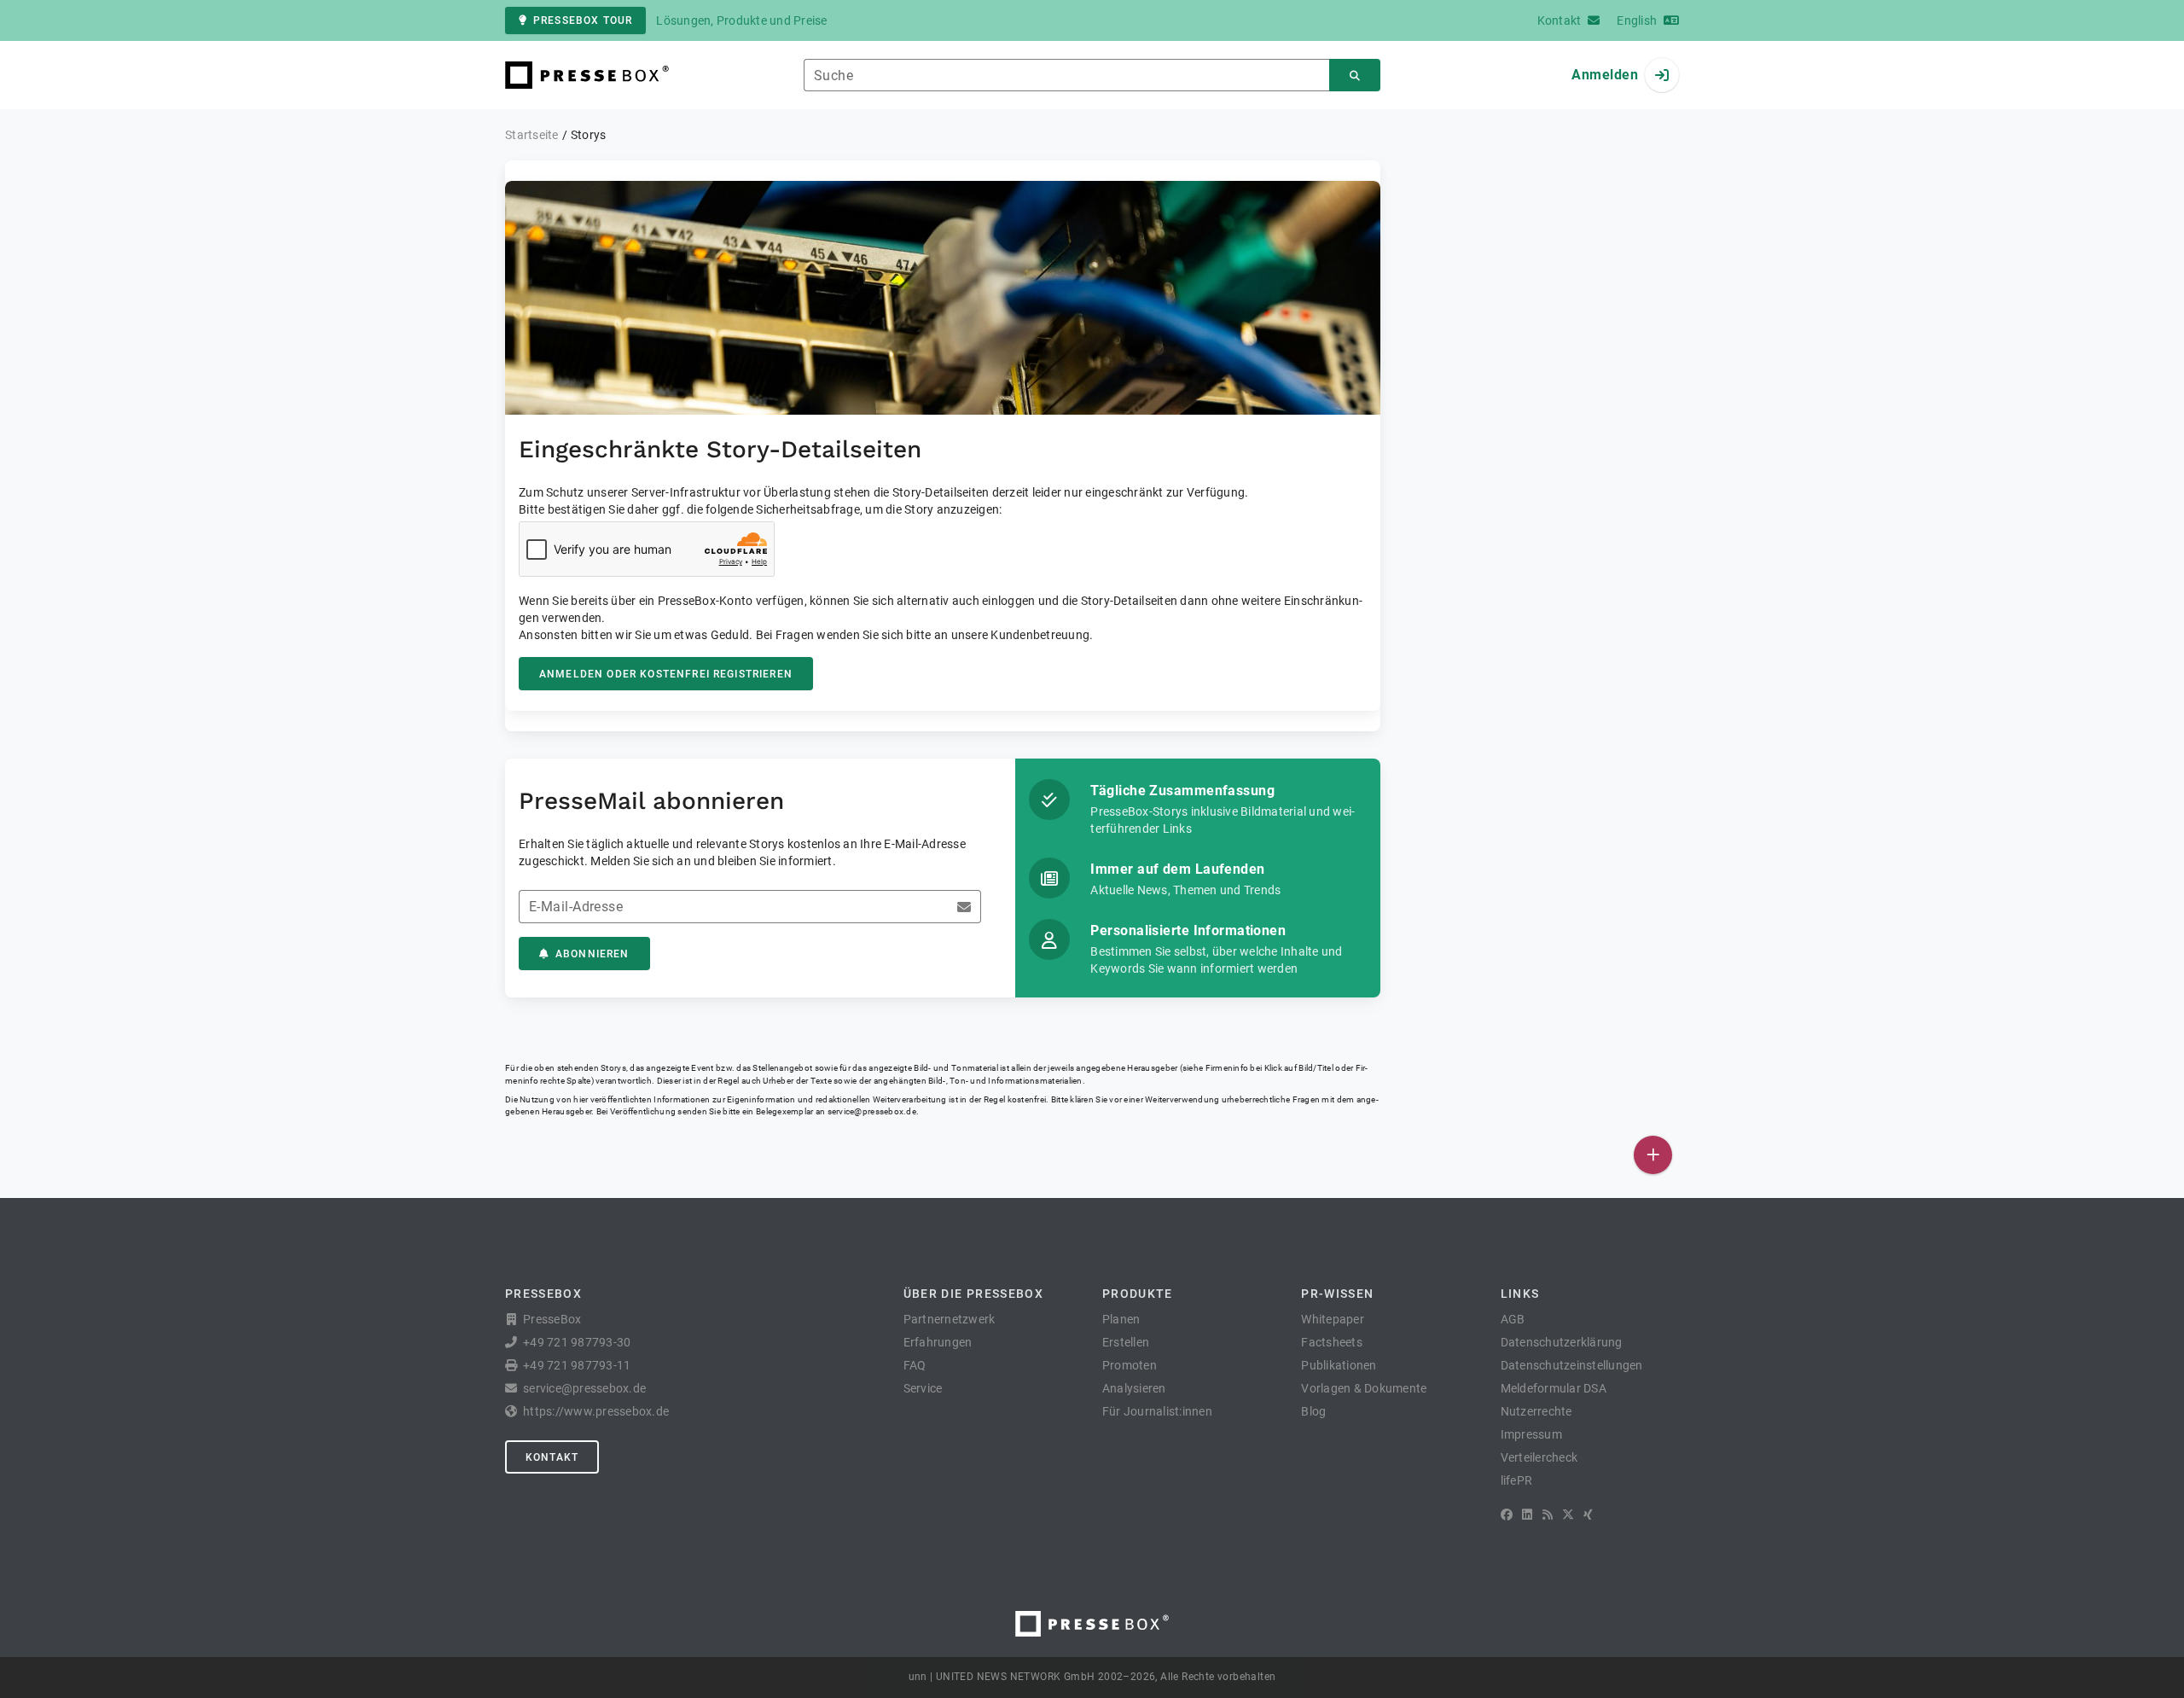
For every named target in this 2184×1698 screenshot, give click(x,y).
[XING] (1588, 1515)
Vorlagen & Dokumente (1364, 1388)
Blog (1313, 1411)
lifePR (1517, 1480)
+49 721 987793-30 (577, 1342)
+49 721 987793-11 (577, 1365)
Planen (1121, 1319)
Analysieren (1134, 1388)
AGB (1513, 1319)
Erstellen (1126, 1342)
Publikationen (1339, 1365)
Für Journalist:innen (1157, 1411)
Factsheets (1332, 1342)
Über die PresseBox (973, 1294)
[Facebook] (1507, 1515)
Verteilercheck (1539, 1457)
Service (923, 1388)
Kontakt (552, 1457)
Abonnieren (592, 954)
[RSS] (1548, 1515)
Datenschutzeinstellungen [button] (1572, 1365)
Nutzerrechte (1536, 1411)
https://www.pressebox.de (596, 1411)
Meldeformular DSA (1554, 1388)
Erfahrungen (938, 1342)
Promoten (1130, 1365)
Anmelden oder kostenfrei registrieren (666, 674)
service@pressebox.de (872, 1111)
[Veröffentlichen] (1653, 1155)
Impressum (1531, 1434)
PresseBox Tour (583, 20)
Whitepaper (1333, 1319)
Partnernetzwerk (950, 1319)
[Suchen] (1355, 76)
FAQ (915, 1365)
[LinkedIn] (1527, 1515)
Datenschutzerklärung (1562, 1342)
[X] (1568, 1515)
